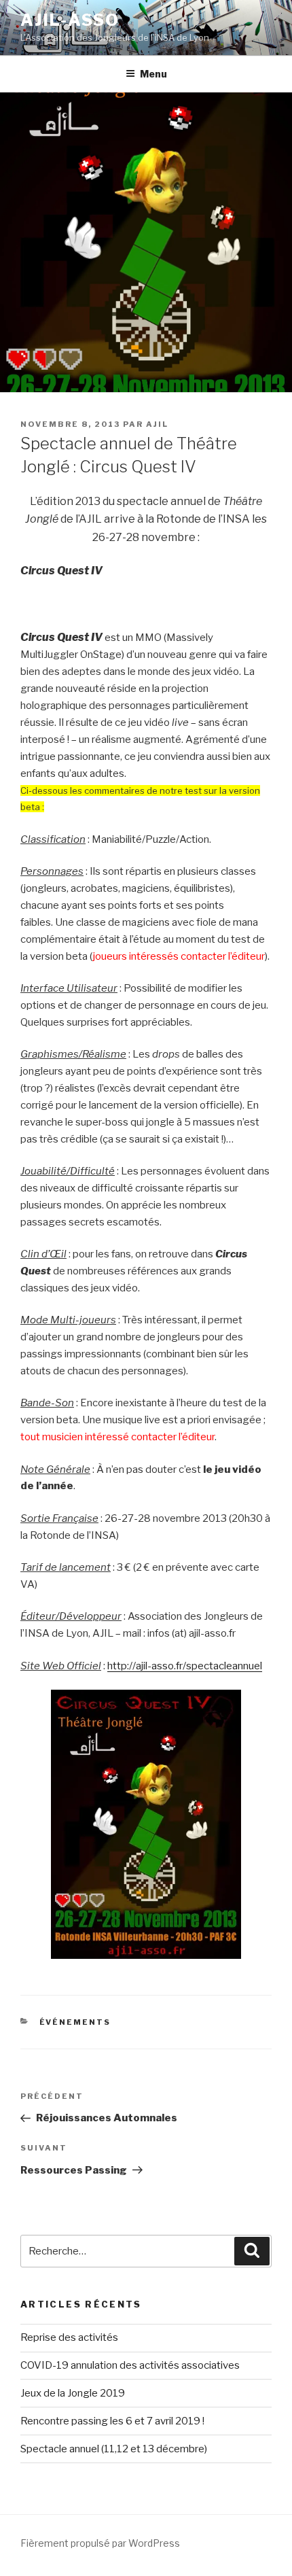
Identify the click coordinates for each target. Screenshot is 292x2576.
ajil (157, 424)
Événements (75, 2022)
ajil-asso (70, 20)
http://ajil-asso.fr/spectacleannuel (185, 1666)
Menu (153, 74)
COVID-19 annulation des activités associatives (130, 2365)
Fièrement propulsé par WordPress (100, 2543)
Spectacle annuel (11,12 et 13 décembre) (114, 2449)
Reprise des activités (69, 2337)
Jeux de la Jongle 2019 (73, 2393)
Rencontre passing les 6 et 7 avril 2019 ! (112, 2421)
